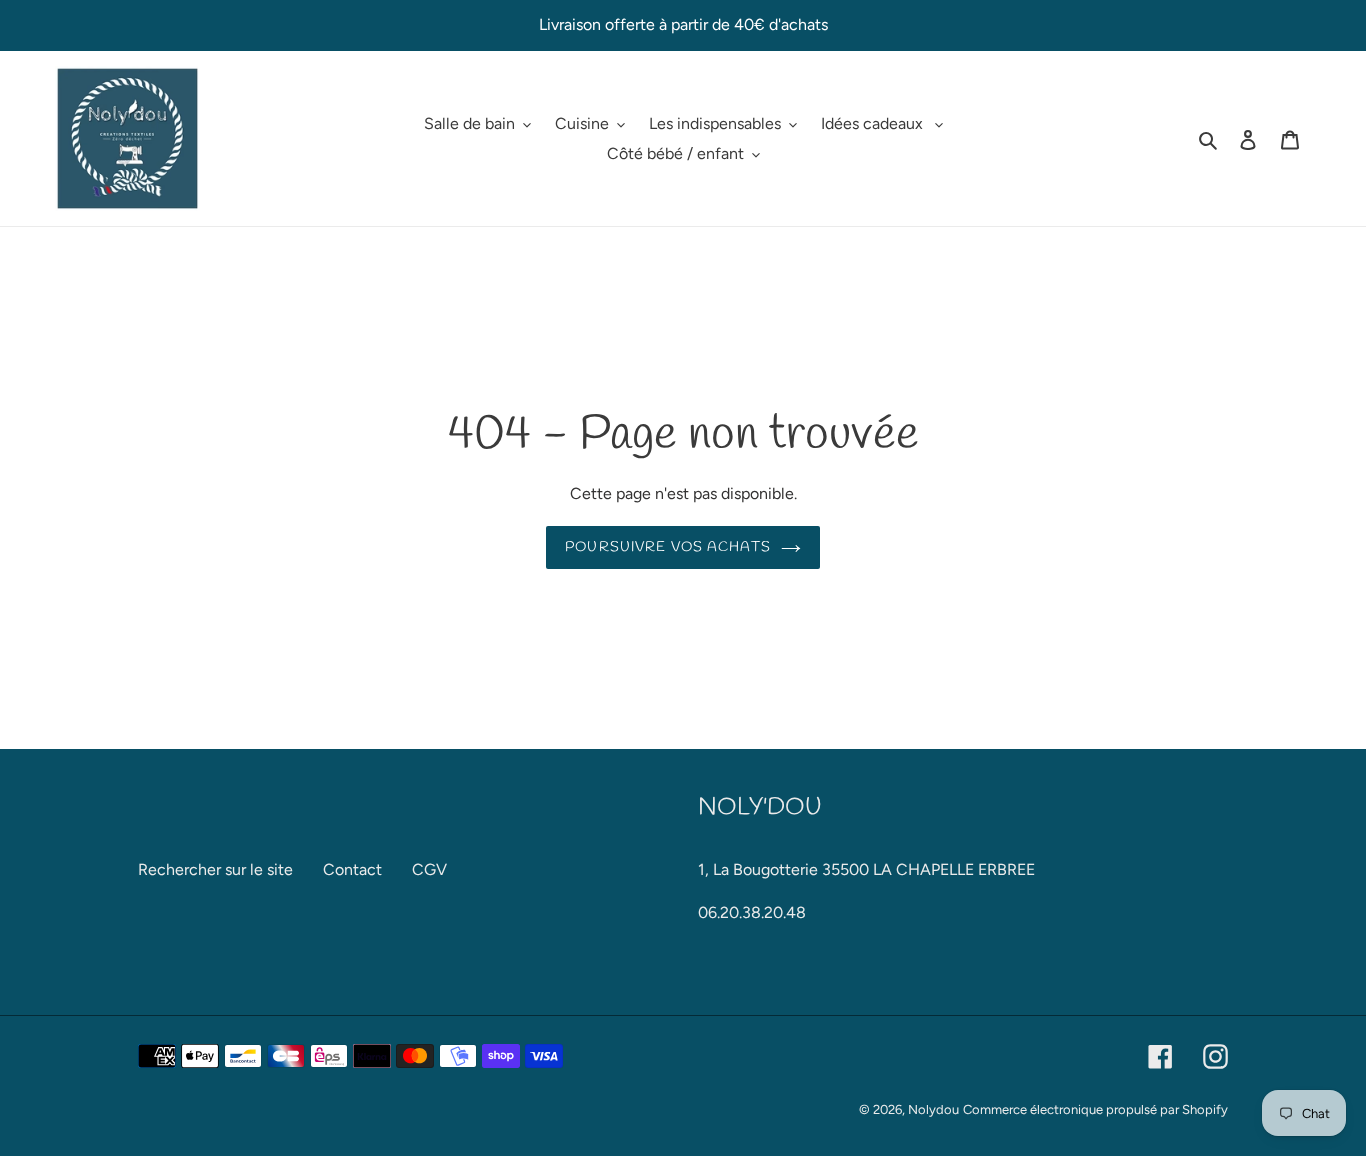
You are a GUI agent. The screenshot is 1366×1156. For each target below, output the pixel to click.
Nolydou (933, 1109)
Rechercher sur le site (215, 869)
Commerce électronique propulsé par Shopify (1095, 1109)
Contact (352, 869)
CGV (429, 869)
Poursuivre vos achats (668, 547)
